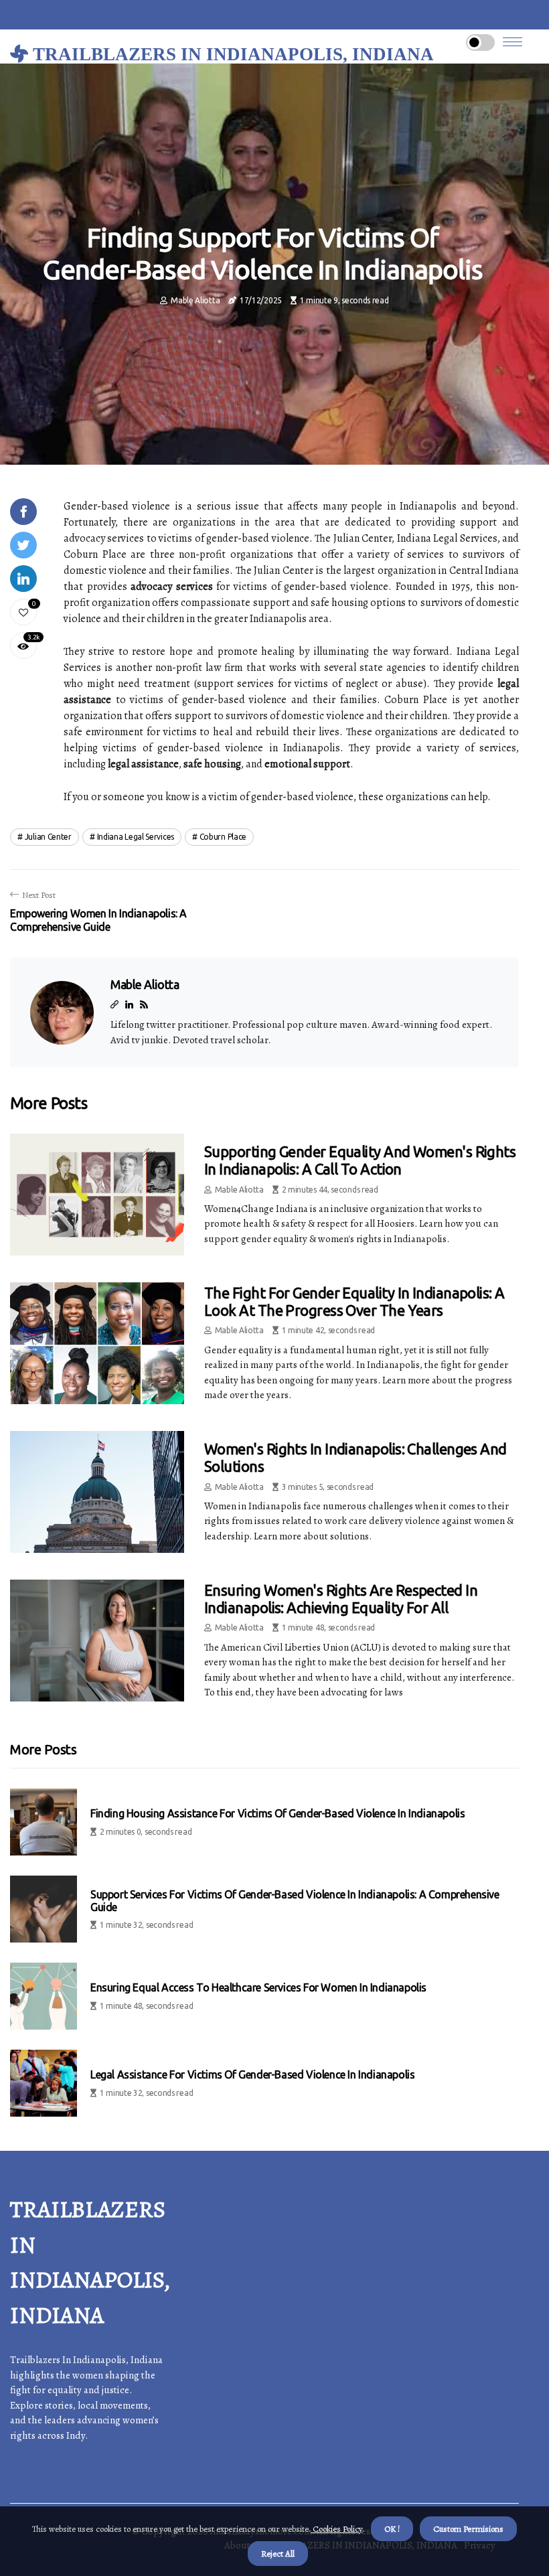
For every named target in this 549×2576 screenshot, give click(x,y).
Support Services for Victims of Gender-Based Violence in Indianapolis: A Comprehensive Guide (295, 1901)
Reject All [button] (278, 2554)
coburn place (223, 837)
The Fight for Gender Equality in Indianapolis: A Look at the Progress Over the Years (355, 1301)
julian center (48, 837)
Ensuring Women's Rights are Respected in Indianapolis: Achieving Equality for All (341, 1599)
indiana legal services (136, 837)
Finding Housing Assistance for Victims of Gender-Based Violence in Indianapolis (278, 1813)
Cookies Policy (336, 2529)
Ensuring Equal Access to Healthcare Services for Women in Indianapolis (258, 1987)
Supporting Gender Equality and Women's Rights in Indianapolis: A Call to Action (360, 1160)
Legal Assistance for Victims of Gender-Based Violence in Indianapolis (252, 2074)
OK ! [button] (392, 2529)
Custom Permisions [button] (468, 2529)
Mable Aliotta (195, 300)
